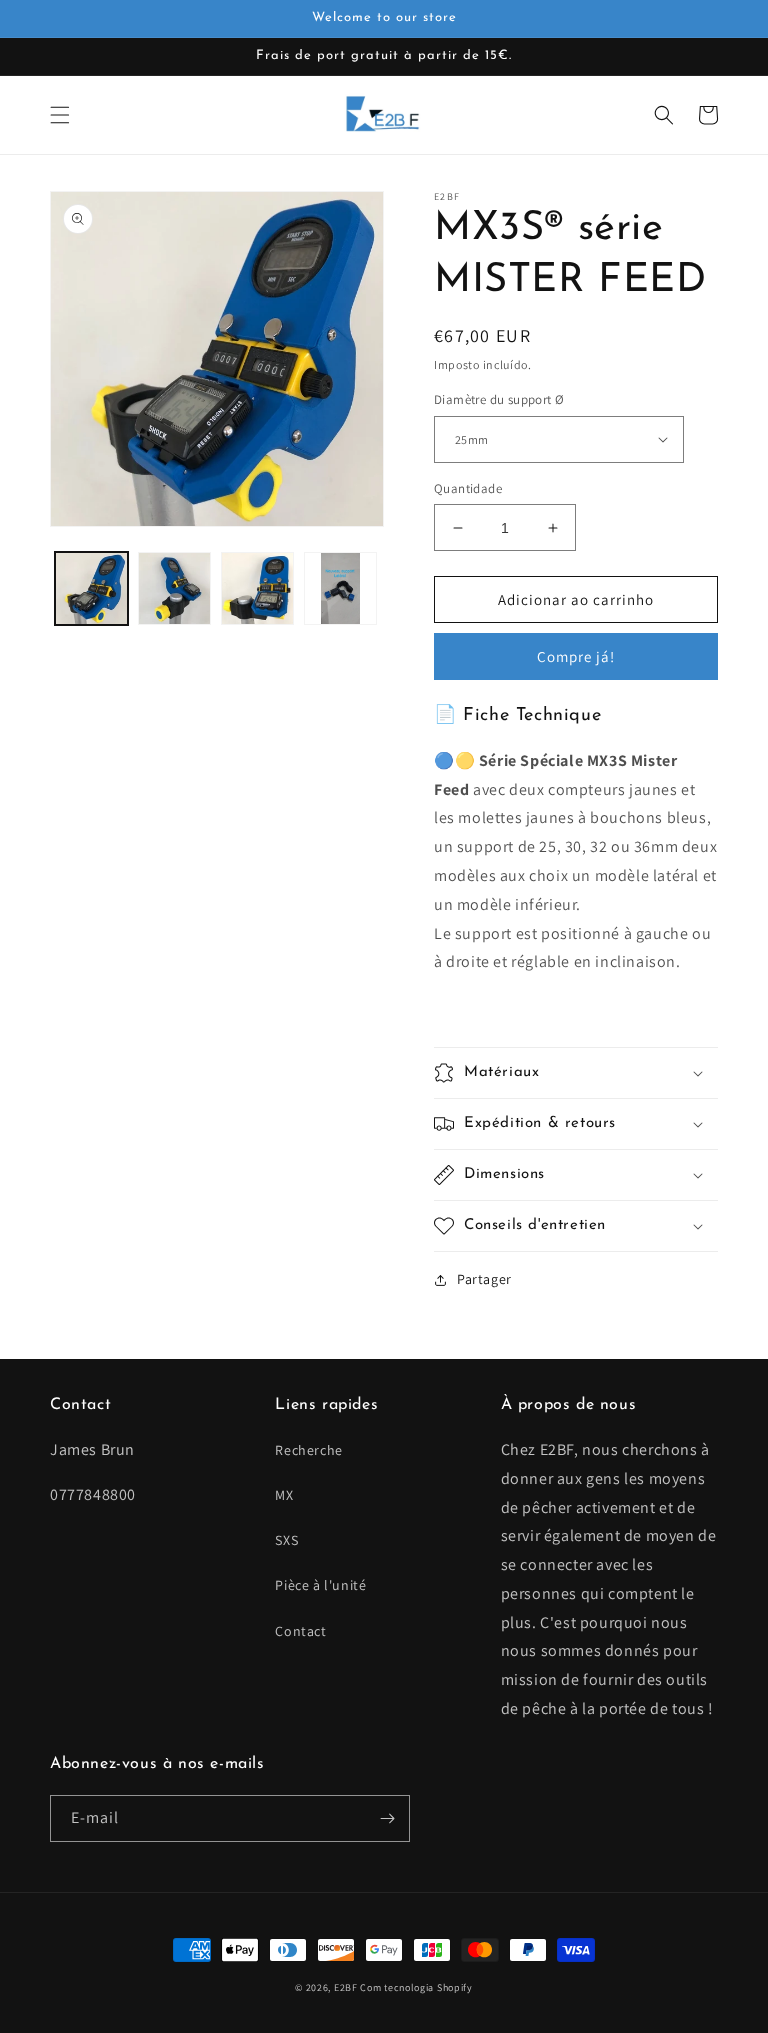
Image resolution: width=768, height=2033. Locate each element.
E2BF (346, 1987)
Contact (300, 1631)
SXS (286, 1540)
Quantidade (468, 488)
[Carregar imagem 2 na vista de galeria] (174, 588)
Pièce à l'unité (320, 1585)
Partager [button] (484, 1279)
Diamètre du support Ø (499, 399)
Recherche (308, 1450)
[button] (60, 115)
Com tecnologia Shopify (416, 1987)
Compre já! (576, 656)
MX (284, 1495)
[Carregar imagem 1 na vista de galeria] (91, 588)
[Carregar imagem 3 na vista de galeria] (257, 588)
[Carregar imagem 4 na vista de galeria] (340, 588)
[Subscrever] (387, 1818)
